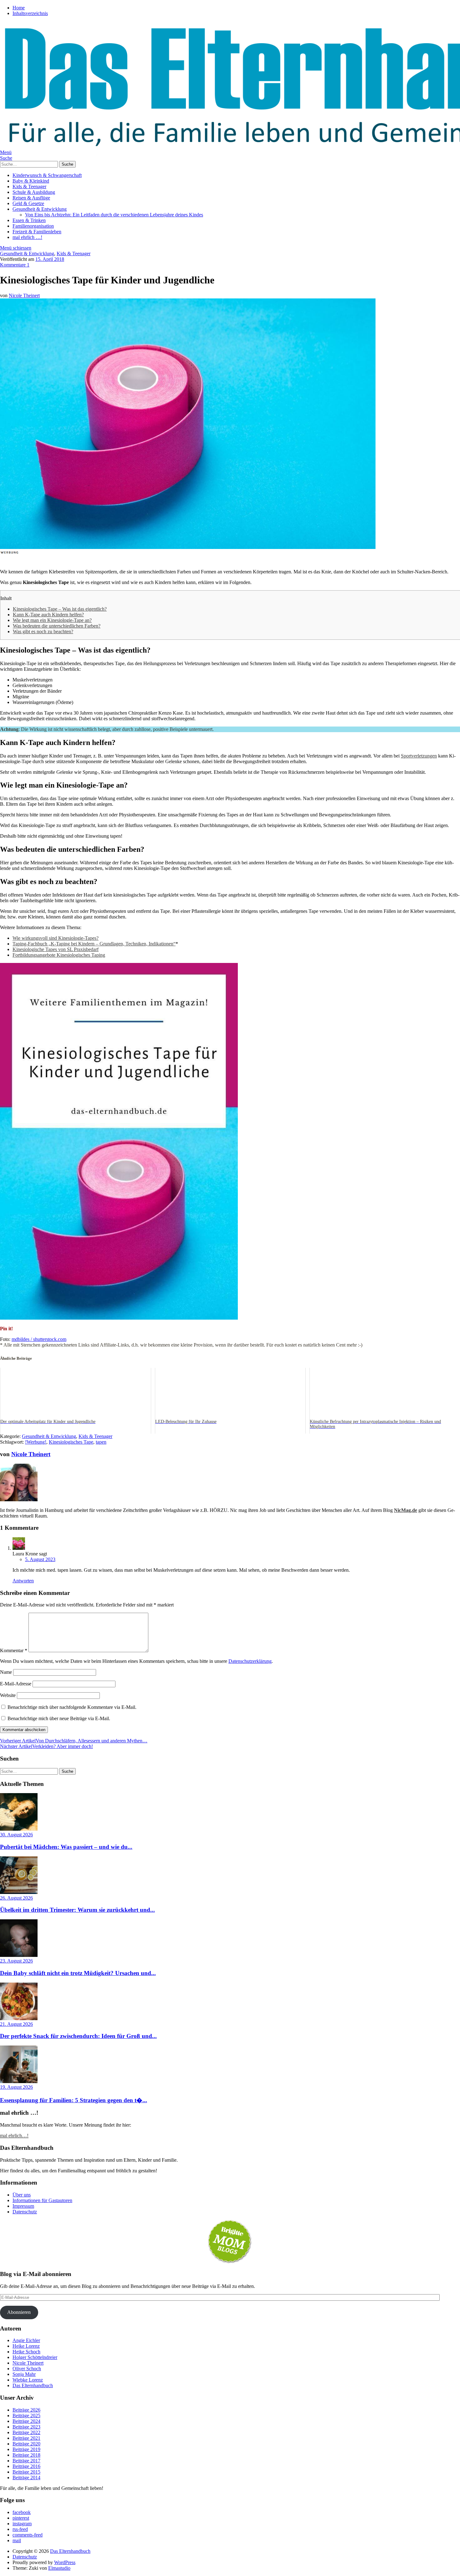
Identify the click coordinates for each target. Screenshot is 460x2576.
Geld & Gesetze (28, 203)
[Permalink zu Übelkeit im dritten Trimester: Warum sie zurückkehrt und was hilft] (19, 1892)
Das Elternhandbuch (33, 2385)
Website (8, 1695)
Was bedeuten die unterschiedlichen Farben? (57, 626)
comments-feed (28, 2535)
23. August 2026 (16, 1961)
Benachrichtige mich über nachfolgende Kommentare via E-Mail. (72, 1707)
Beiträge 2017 (26, 2461)
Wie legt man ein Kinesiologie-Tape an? (52, 620)
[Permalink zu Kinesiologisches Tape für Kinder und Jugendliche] (188, 547)
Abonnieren (19, 2312)
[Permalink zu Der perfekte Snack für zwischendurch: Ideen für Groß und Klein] (19, 2018)
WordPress (65, 2562)
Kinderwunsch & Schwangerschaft (47, 175)
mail (17, 2540)
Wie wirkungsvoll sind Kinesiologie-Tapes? (56, 938)
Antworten (23, 1581)
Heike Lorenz (26, 2346)
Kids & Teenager (29, 186)
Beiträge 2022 (26, 2432)
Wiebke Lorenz (28, 2380)
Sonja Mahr (24, 2374)
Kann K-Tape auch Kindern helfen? (48, 615)
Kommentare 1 (15, 265)
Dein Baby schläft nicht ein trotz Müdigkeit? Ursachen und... (78, 1973)
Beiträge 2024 (26, 2421)
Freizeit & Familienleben (37, 232)
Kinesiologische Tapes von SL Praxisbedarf (56, 949)
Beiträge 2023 (26, 2427)
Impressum (23, 2206)
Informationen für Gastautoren (42, 2200)
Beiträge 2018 (26, 2455)
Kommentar (14, 1650)
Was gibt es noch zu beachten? (43, 631)
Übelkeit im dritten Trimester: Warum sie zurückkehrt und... (77, 1910)
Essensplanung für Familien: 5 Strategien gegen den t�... (74, 2100)
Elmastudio (59, 2568)
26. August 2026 (16, 1898)
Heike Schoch (26, 2352)
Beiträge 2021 (26, 2438)
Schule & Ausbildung (34, 192)
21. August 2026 (16, 2024)
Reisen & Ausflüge (31, 198)
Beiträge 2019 (26, 2449)
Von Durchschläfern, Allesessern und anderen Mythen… (74, 1741)
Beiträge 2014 (26, 2478)
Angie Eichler (26, 2340)
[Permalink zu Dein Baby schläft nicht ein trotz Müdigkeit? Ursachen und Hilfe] (19, 1955)
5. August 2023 (40, 1559)
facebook (22, 2512)
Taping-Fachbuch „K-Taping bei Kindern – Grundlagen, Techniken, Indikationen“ (94, 944)
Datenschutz (25, 2212)
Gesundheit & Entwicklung (40, 209)
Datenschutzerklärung (250, 1661)
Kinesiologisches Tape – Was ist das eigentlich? (60, 609)
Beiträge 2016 (26, 2466)
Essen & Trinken (29, 220)
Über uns (22, 2195)
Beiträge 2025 (26, 2416)
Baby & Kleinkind (31, 181)
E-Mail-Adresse (16, 1684)
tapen (101, 1442)
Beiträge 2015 (26, 2472)
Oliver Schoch (27, 2369)
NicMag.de (406, 1510)
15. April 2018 (50, 259)
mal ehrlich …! (27, 237)
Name (6, 1672)
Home (19, 8)
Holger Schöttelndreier (35, 2357)
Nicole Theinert (24, 295)
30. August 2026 (16, 1835)
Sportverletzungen (419, 756)
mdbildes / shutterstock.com (39, 1339)
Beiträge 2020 (26, 2444)
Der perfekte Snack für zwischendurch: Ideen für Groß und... (78, 2036)
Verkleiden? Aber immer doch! (46, 1746)
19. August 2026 (16, 2087)
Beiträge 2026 (26, 2410)
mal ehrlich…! (14, 2136)
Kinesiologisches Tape (71, 1442)
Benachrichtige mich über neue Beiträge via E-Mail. (59, 1718)
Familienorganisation (33, 226)
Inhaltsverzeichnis (30, 13)
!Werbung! (36, 1442)
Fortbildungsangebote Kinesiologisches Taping (59, 955)
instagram (22, 2524)
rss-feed (20, 2529)
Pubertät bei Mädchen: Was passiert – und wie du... (66, 1847)
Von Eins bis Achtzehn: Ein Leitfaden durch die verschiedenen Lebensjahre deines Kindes (114, 215)
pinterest (21, 2518)
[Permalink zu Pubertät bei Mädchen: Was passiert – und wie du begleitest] (19, 1829)
